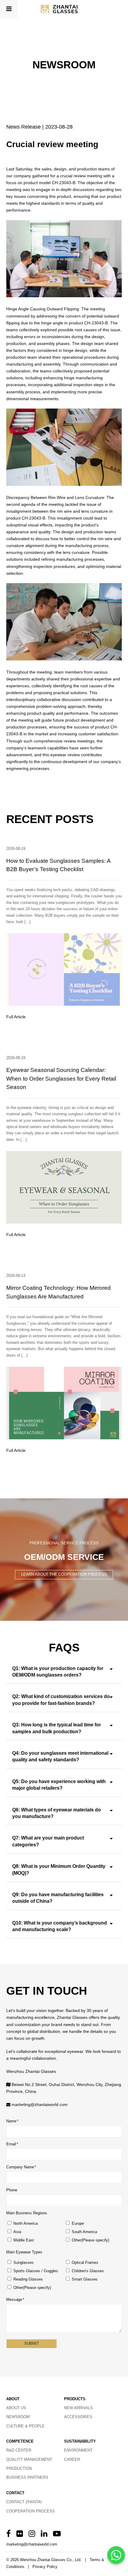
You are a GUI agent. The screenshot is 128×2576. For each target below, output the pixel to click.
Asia (17, 2232)
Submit (32, 2343)
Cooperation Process (31, 2511)
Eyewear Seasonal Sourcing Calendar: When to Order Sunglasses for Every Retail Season (61, 1079)
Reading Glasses (28, 2279)
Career (72, 2459)
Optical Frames (85, 2263)
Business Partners (27, 2477)
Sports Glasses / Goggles (36, 2271)
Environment (78, 2450)
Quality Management (29, 2459)
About (13, 2399)
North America (26, 2223)
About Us (16, 2408)
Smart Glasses (85, 2279)
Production (19, 2468)
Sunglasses (24, 2263)
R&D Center (19, 2450)
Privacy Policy (45, 2567)
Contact (15, 2493)
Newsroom (18, 2417)
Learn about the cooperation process (64, 1574)
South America (84, 2232)
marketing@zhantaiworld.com (40, 2104)
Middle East (24, 2240)
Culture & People (25, 2426)
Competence (20, 2441)
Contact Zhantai (24, 2502)
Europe (78, 2223)
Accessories (78, 2417)
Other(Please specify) (90, 2240)
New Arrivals (78, 2408)
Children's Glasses (88, 2271)
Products (75, 2399)
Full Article (16, 1017)
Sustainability (80, 2441)
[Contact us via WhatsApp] (116, 2555)
